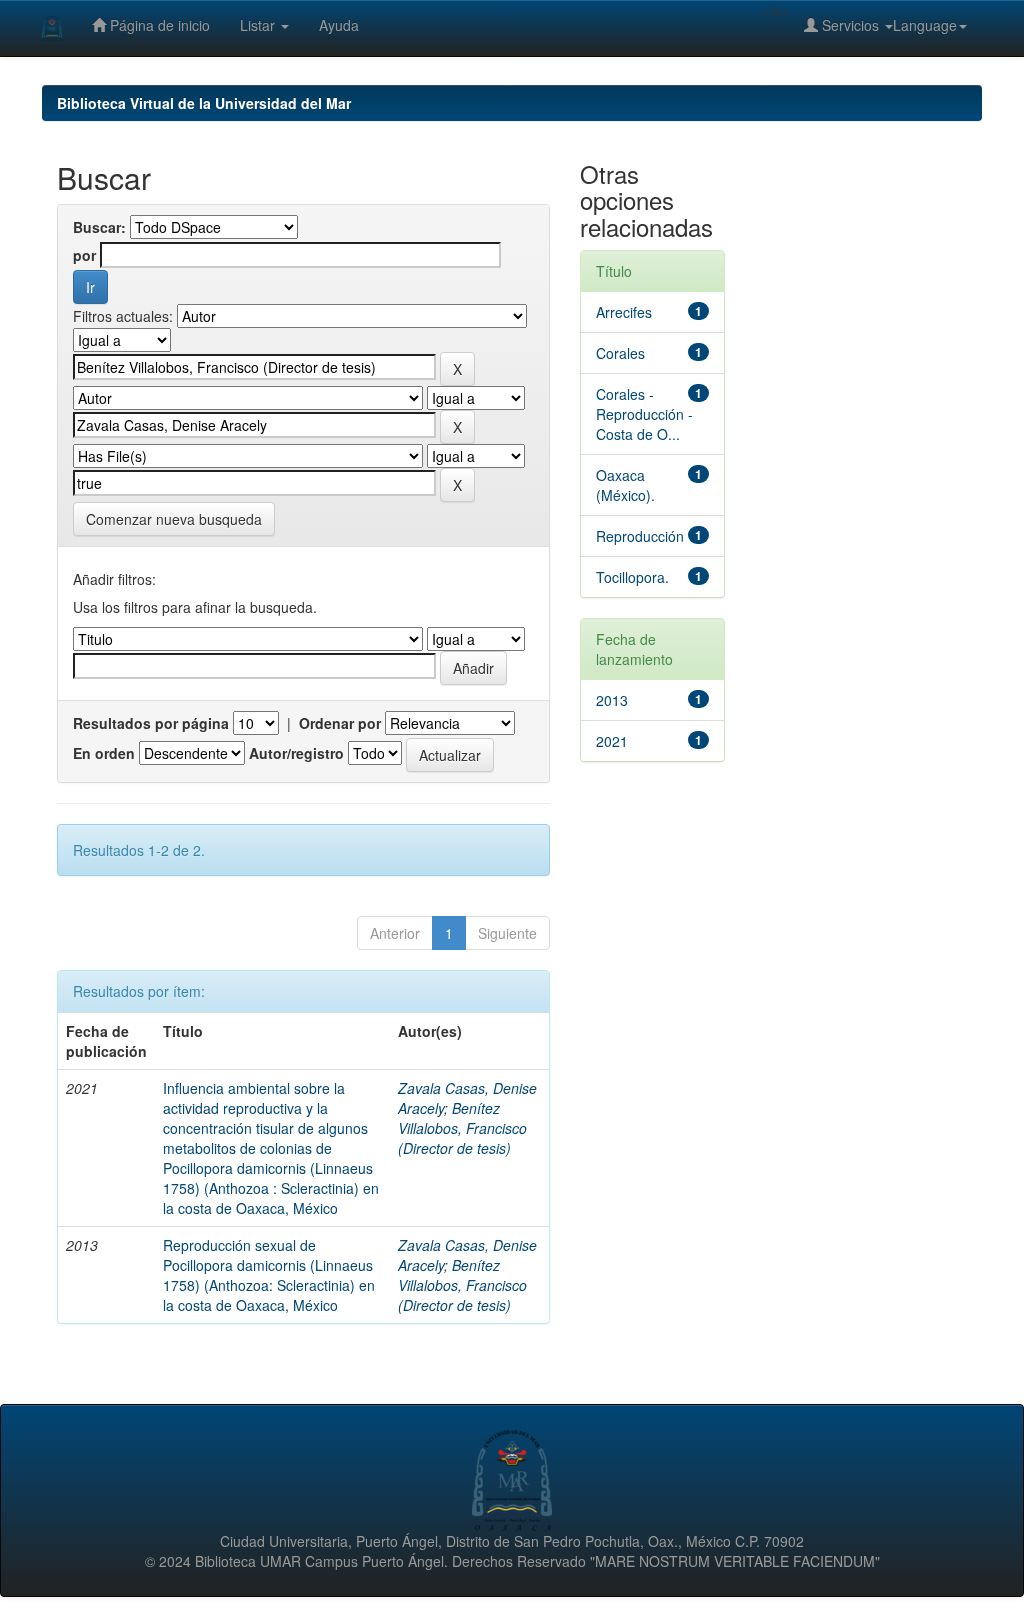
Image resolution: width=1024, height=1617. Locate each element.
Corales (620, 353)
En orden (104, 753)
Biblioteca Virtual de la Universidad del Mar (204, 103)
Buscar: (99, 227)
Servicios (850, 25)
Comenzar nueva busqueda (174, 519)
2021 (612, 741)
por (84, 255)
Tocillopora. (632, 577)
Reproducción (640, 536)
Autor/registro (296, 753)
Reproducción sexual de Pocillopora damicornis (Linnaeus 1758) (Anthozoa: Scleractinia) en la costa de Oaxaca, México (269, 1275)
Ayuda (339, 25)
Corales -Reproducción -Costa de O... (644, 414)
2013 (612, 700)
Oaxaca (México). (625, 485)
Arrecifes (624, 312)
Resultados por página (151, 723)
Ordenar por (340, 723)
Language (925, 25)
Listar (259, 25)
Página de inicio (158, 25)
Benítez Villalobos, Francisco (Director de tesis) (462, 1128)
